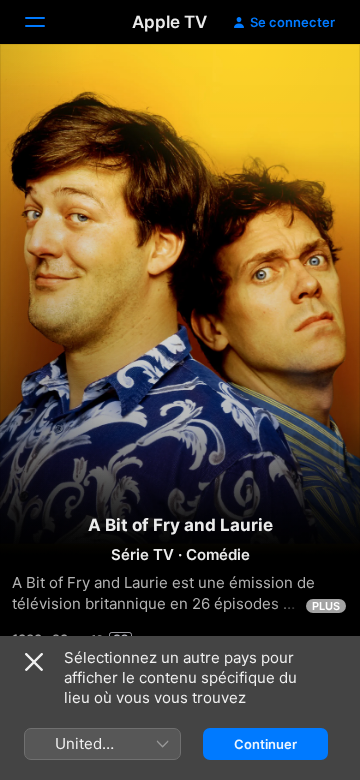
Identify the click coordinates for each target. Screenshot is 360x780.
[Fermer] (34, 662)
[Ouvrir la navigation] (47, 22)
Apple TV (169, 22)
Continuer (265, 744)
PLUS (326, 606)
